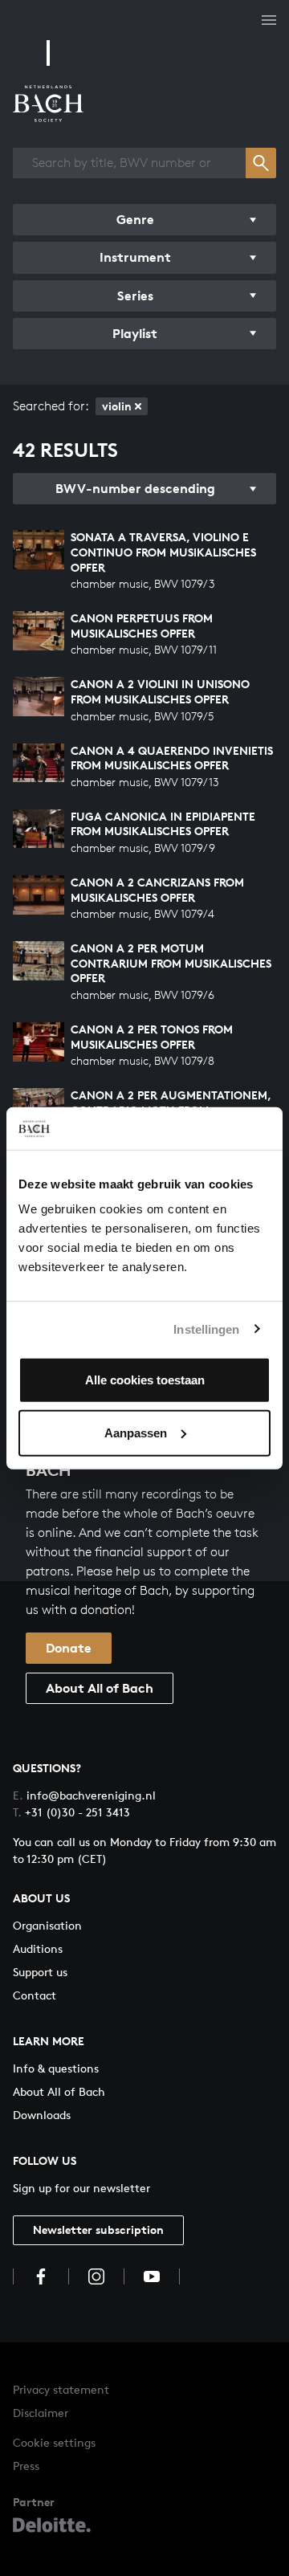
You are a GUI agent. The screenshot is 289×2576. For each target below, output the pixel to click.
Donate (69, 1648)
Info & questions (56, 2068)
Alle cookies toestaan (145, 1380)
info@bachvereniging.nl (84, 1795)
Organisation (47, 1925)
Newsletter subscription (98, 2230)
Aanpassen (136, 1432)
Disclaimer (41, 2413)
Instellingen (206, 1329)
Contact (35, 1995)
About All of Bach (100, 1688)
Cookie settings (54, 2442)
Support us (40, 1972)
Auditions (38, 1948)
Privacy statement (61, 2389)
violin (117, 406)
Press (26, 2466)
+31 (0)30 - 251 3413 (71, 1812)
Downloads (42, 2115)
